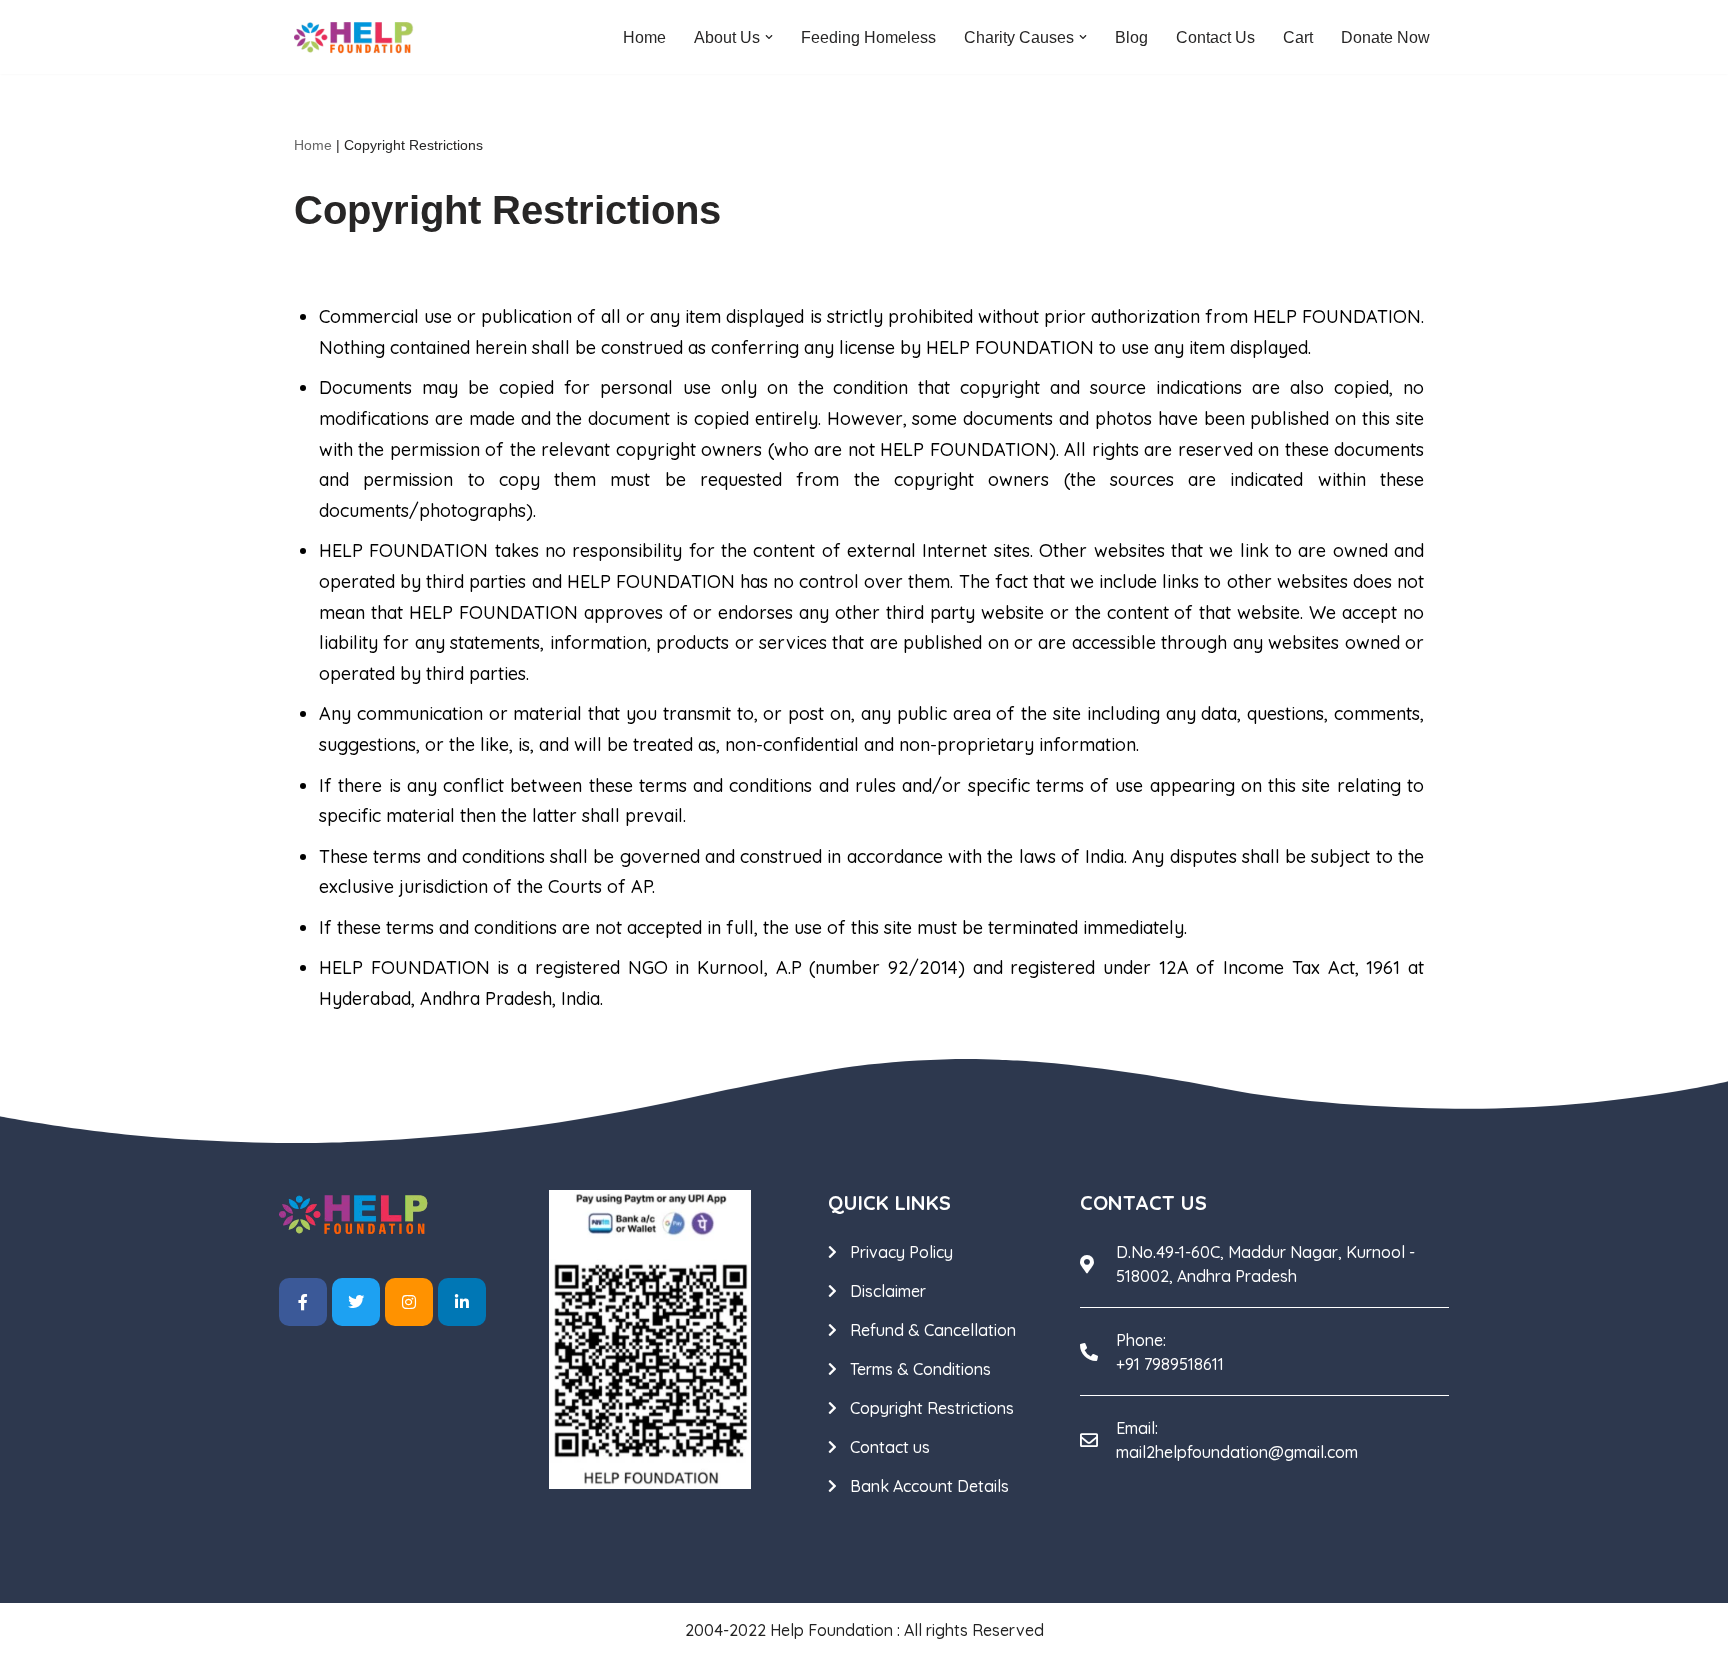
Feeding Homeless (868, 37)
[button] (769, 37)
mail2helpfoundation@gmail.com (1237, 1452)
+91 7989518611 (1170, 1364)
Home (644, 37)
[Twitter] (356, 1302)
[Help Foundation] (354, 37)
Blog (1131, 37)
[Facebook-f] (303, 1302)
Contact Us (1215, 37)
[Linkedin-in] (462, 1302)
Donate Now (1385, 37)
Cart (1298, 37)
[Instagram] (409, 1302)
